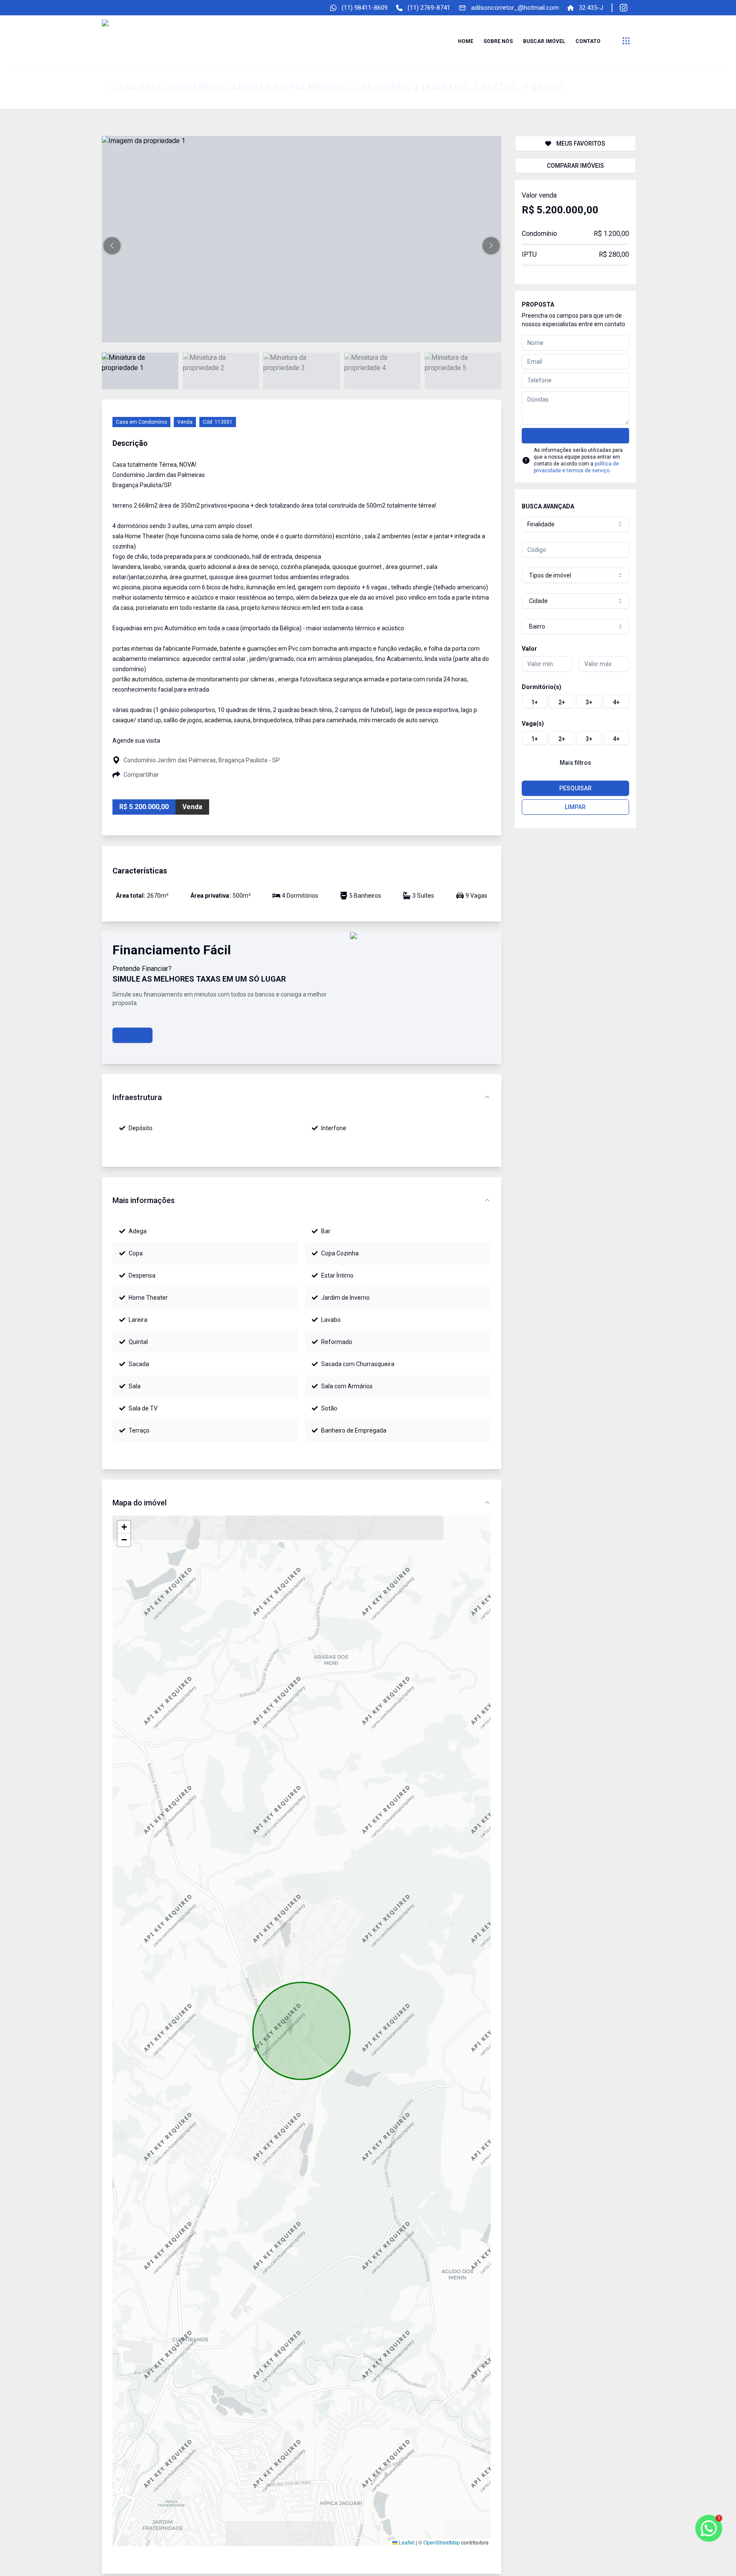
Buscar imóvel (544, 41)
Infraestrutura (137, 1097)
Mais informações (144, 1200)
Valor (529, 649)
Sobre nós (498, 41)
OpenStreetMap (442, 2542)
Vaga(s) (533, 724)
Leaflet (406, 2542)
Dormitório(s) (542, 687)
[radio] (535, 701)
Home (466, 41)
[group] (575, 701)
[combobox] (575, 524)
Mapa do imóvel (139, 1503)
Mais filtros (575, 763)
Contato (588, 41)
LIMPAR (575, 807)
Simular (132, 1035)
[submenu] (626, 41)
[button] (112, 246)
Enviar (575, 436)
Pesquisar (575, 788)
